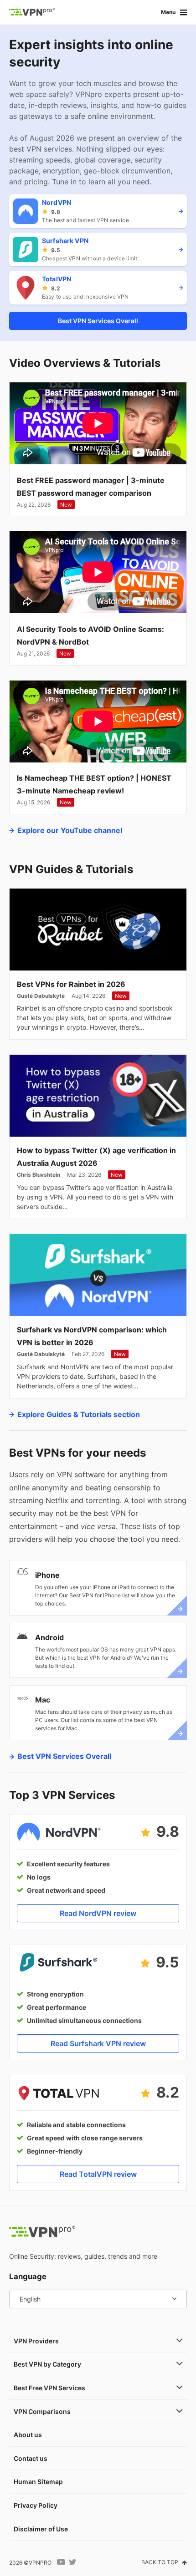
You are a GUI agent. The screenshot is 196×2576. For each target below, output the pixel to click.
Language (28, 2276)
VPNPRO (40, 2563)
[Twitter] (73, 2562)
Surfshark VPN (65, 241)
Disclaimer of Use (41, 2529)
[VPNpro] (32, 12)
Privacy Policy (36, 2505)
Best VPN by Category (47, 2364)
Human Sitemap (38, 2482)
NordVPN (57, 202)
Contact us (31, 2458)
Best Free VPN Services (49, 2388)
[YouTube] (61, 2562)
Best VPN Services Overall (98, 321)
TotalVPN (57, 279)
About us (28, 2435)
